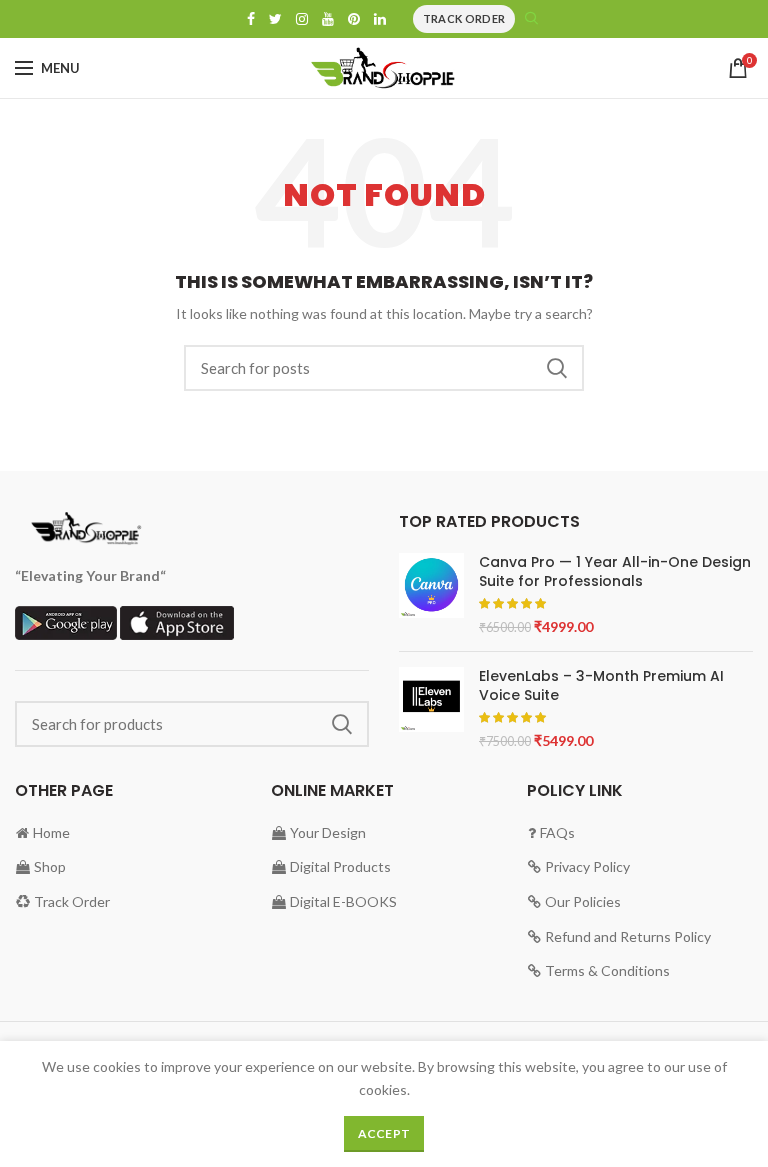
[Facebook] (251, 19)
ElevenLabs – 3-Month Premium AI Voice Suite (601, 685)
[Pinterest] (354, 19)
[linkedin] (380, 19)
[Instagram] (302, 19)
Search (557, 368)
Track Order (464, 18)
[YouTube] (328, 19)
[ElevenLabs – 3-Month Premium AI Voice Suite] (431, 708)
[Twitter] (275, 19)
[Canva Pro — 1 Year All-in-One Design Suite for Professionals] (431, 594)
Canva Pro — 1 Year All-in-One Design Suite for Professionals (615, 571)
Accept (384, 1133)
